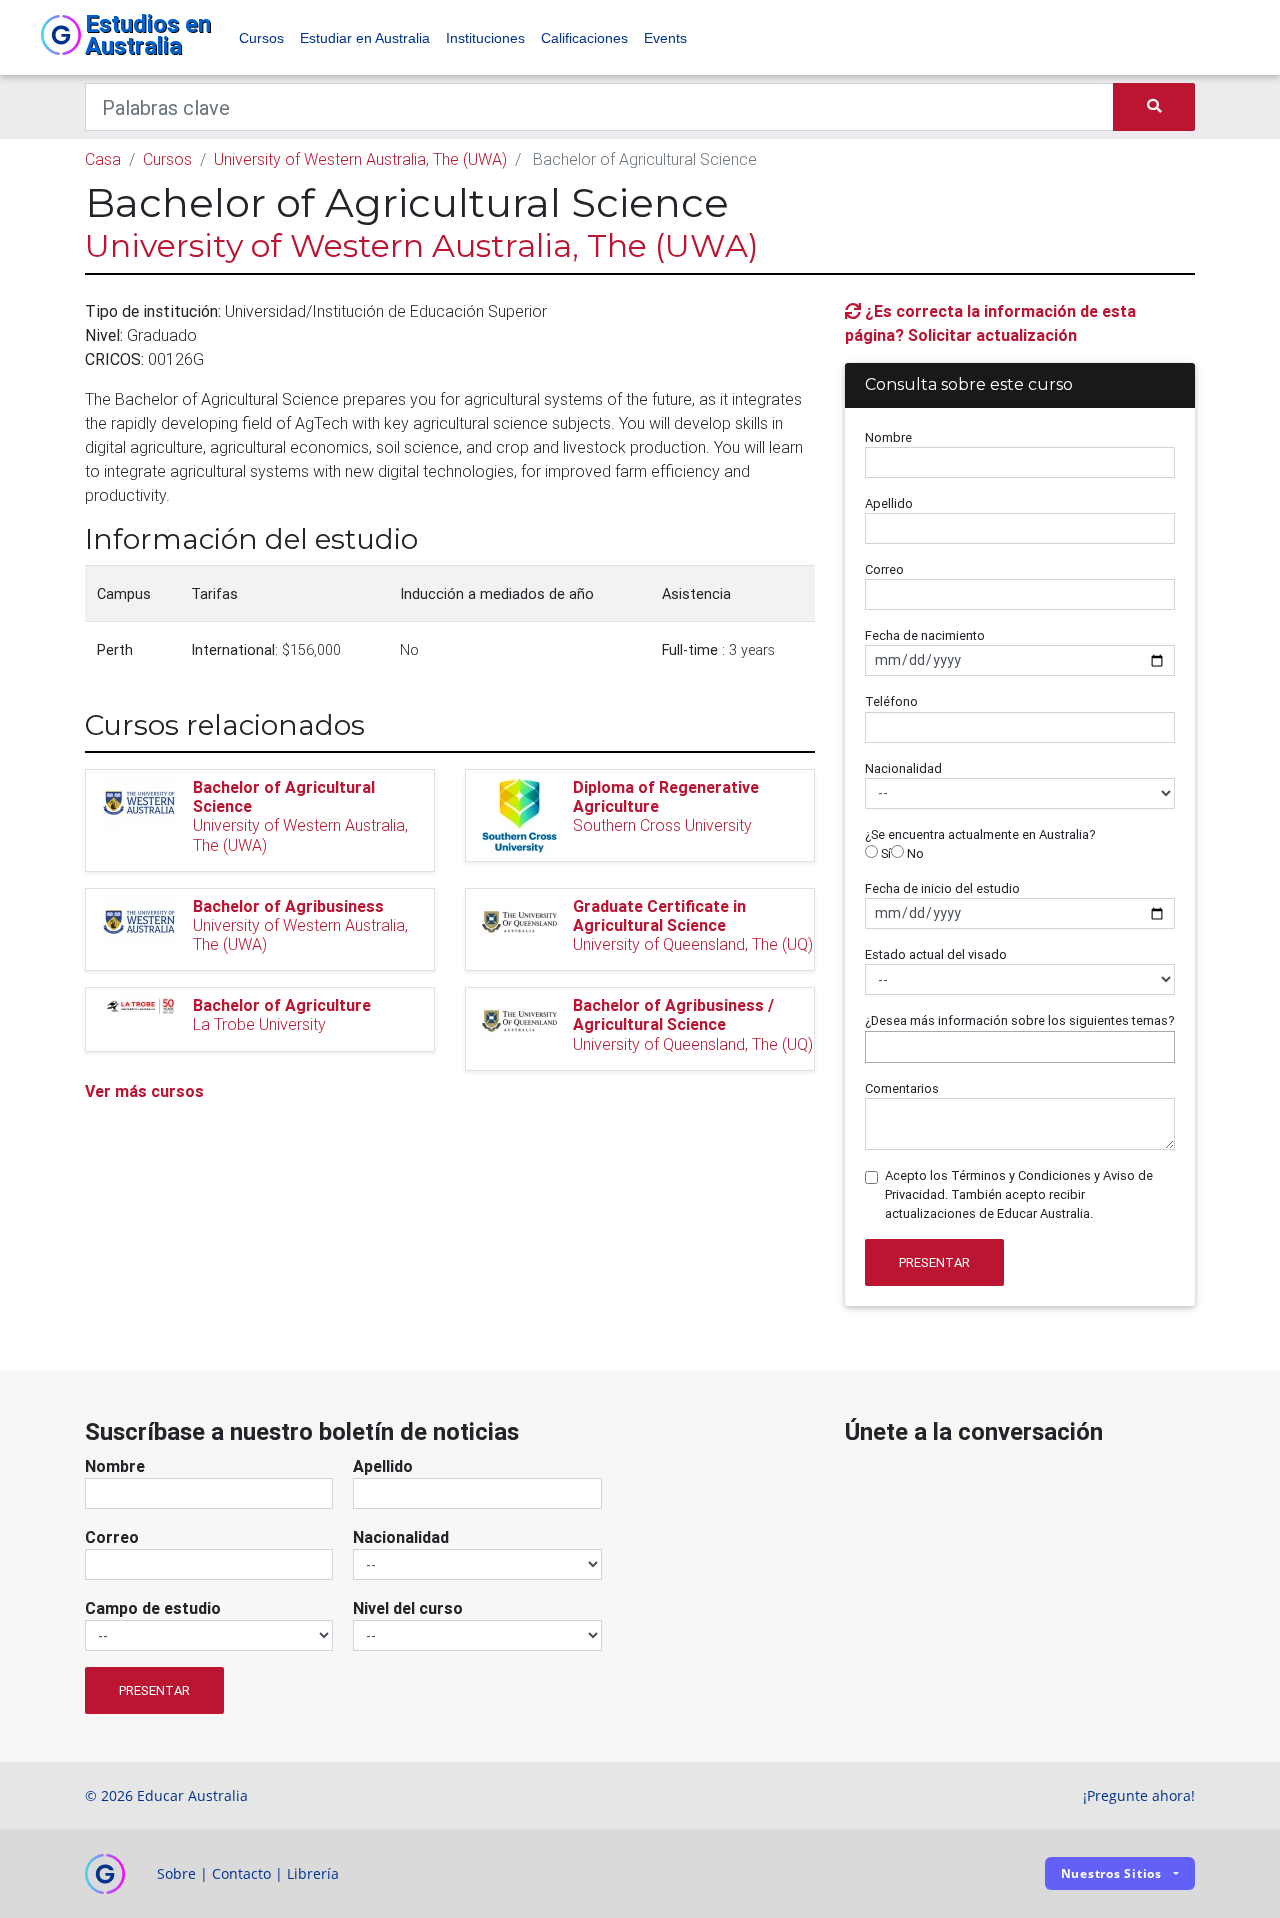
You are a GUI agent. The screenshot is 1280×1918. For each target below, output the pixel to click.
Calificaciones (584, 38)
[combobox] (1020, 1047)
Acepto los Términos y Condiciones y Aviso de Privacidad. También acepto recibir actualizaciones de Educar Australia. (1019, 1194)
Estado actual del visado (936, 954)
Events (665, 38)
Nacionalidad (903, 768)
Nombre (888, 437)
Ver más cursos (144, 1091)
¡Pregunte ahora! (1139, 1795)
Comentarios (902, 1088)
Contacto (241, 1873)
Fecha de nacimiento (925, 635)
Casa (103, 159)
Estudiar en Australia (365, 38)
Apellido (889, 503)
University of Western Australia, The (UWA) (360, 159)
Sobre (176, 1873)
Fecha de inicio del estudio (942, 888)
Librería (313, 1873)
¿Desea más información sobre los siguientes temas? (1020, 1020)
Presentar (934, 1262)
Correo (884, 569)
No (914, 853)
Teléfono (891, 701)
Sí (884, 853)
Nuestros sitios (1111, 1873)
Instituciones (485, 38)
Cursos (261, 38)
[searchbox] (876, 1046)
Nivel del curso (408, 1608)
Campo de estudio (153, 1608)
